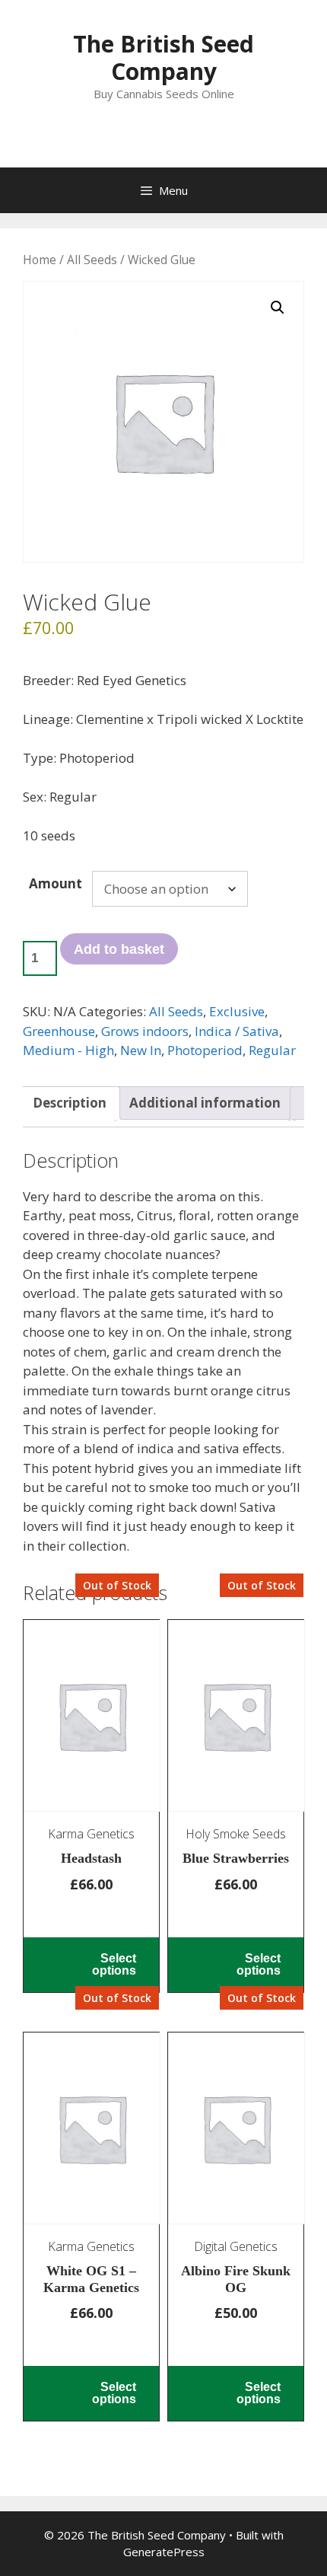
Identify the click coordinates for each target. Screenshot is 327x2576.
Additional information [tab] (205, 1103)
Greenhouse (59, 1031)
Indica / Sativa (237, 1031)
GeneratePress (164, 2552)
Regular (272, 1050)
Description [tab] (70, 1103)
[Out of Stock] (91, 1722)
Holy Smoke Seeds (236, 1834)
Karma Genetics (91, 1834)
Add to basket (119, 949)
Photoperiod (205, 1050)
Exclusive (237, 1011)
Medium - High (68, 1050)
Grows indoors (145, 1031)
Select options (114, 1964)
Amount (56, 883)
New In (141, 1050)
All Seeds (92, 260)
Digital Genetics (236, 2246)
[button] (278, 308)
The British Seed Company (163, 57)
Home (40, 260)
